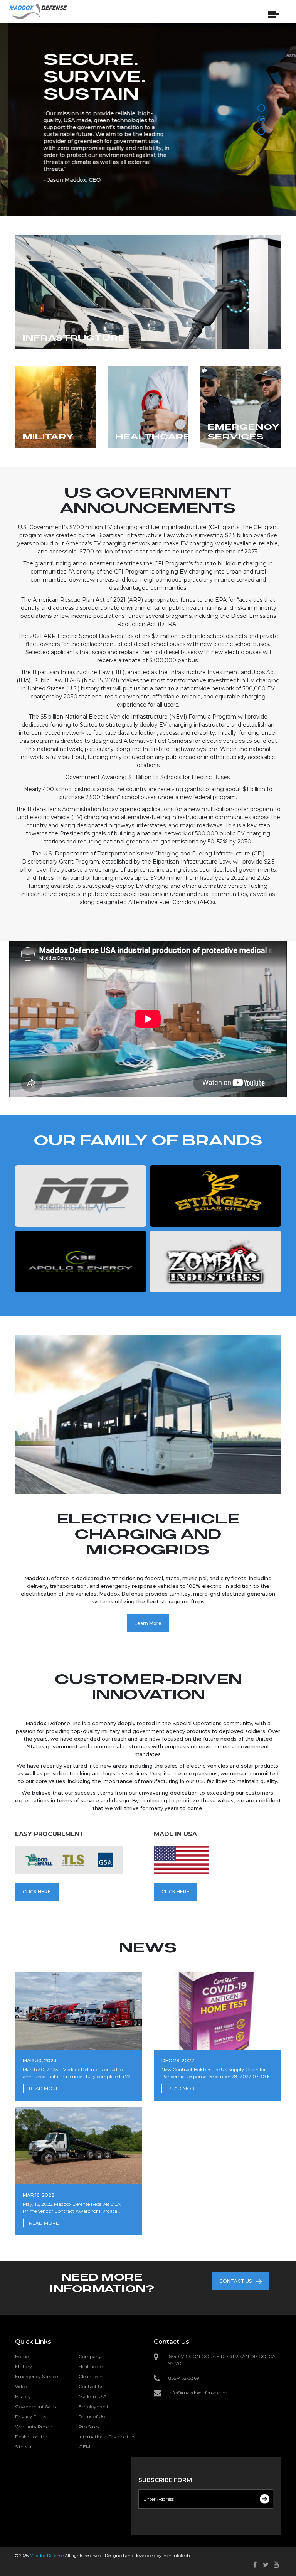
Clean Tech (91, 2376)
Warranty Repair (34, 2427)
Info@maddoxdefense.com (198, 2393)
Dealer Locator (31, 2437)
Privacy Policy (31, 2417)
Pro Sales (89, 2427)
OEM (84, 2447)
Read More (44, 2088)
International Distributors (107, 2437)
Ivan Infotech (176, 2556)
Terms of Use (92, 2417)
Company (90, 2356)
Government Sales (35, 2406)
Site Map (25, 2447)
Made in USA (93, 2396)
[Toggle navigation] (286, 13)
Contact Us (91, 2386)
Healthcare (91, 2366)
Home (22, 2356)
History (23, 2396)
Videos (22, 2386)
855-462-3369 (184, 2378)
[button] (261, 108)
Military (24, 2366)
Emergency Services (37, 2376)
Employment (94, 2406)
